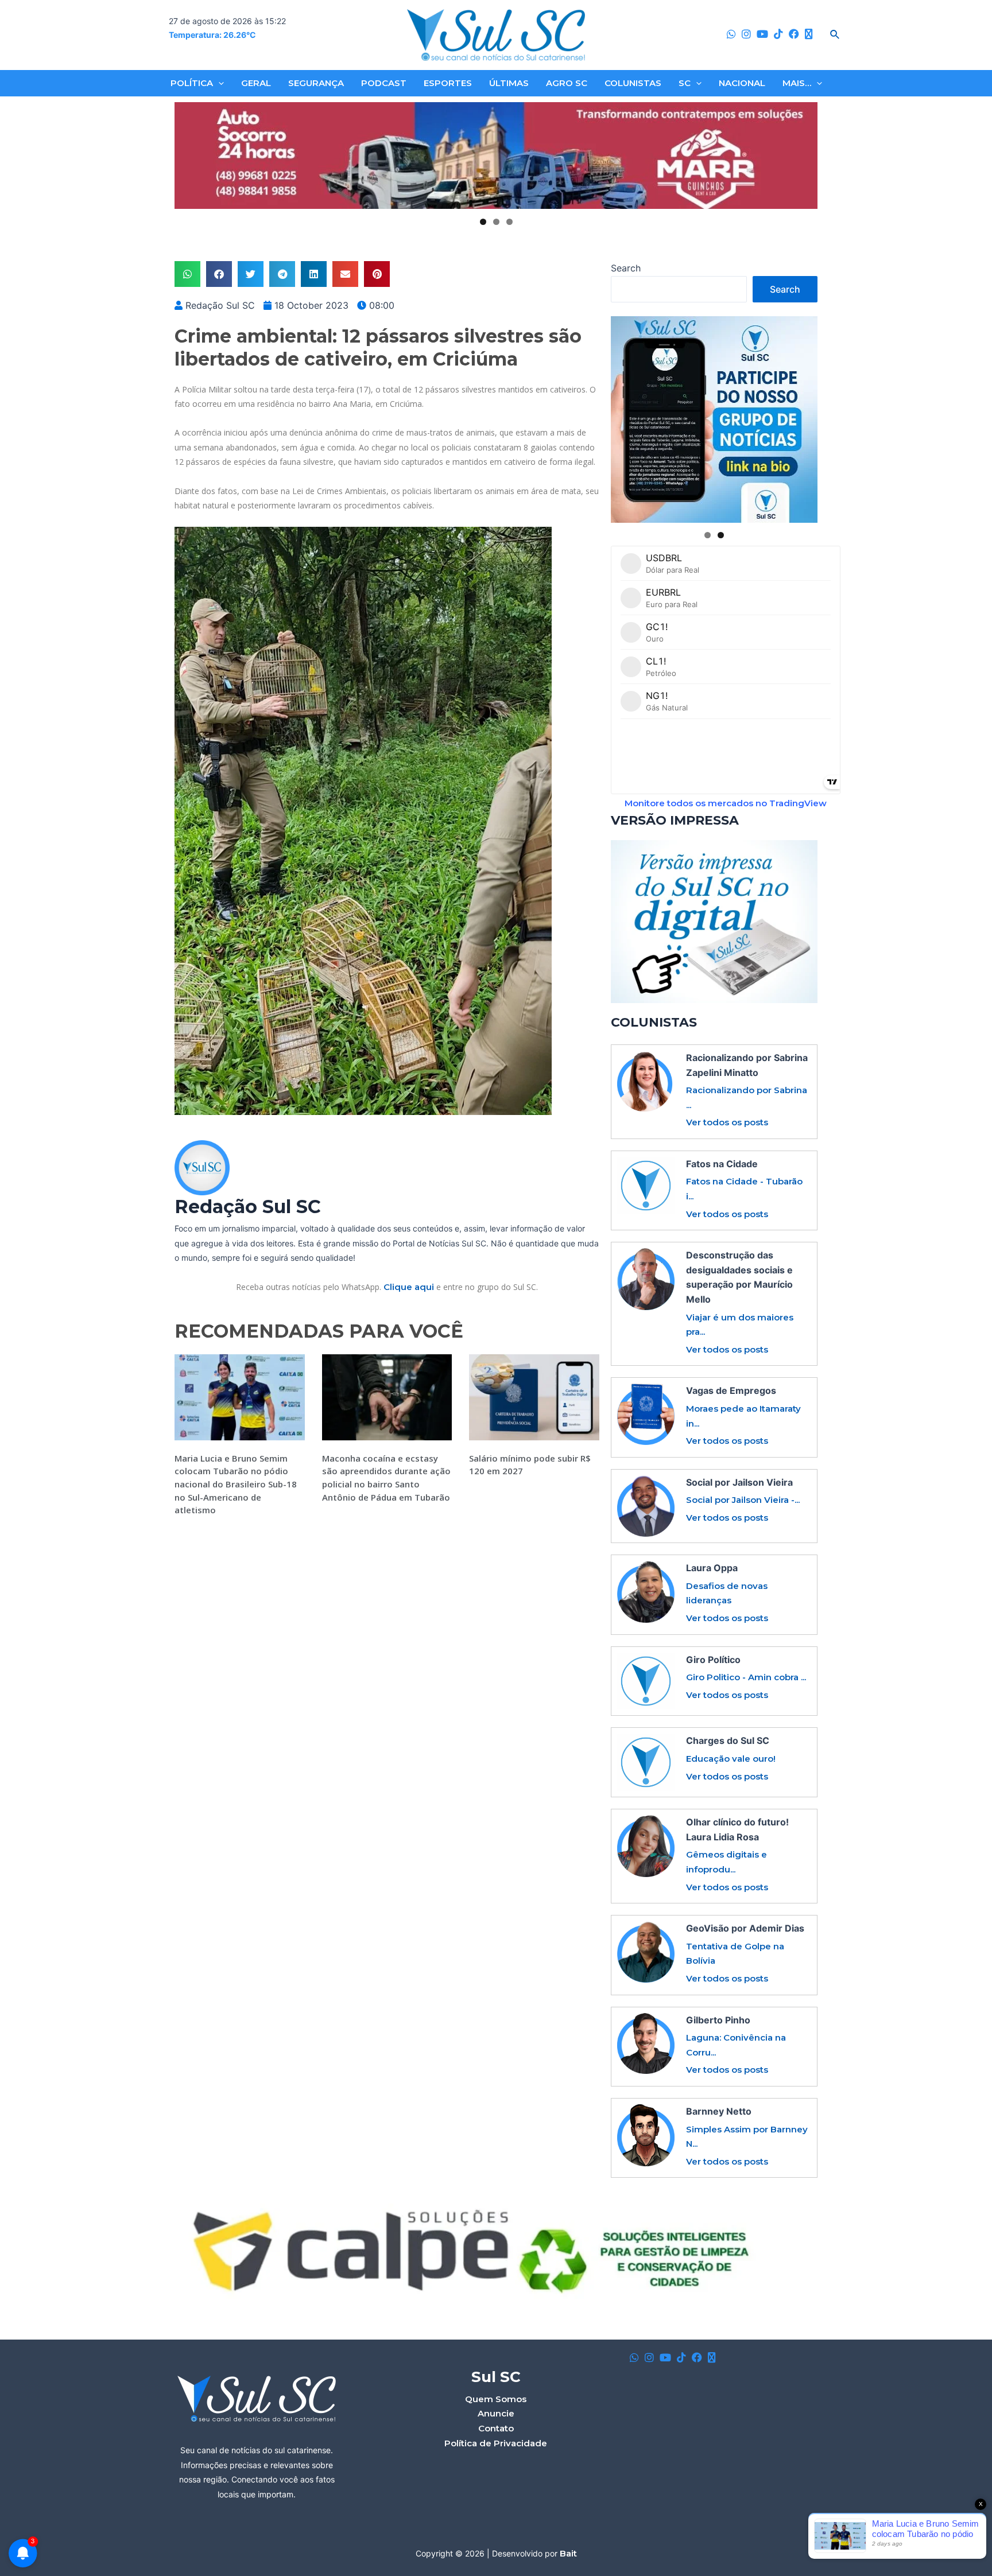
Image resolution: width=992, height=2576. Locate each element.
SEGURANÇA (316, 83)
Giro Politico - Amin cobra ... (746, 1677)
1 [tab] (483, 222)
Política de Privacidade (496, 2443)
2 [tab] (496, 222)
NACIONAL (742, 83)
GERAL (256, 83)
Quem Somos (496, 2399)
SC (685, 83)
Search (626, 268)
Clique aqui (409, 1287)
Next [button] (804, 156)
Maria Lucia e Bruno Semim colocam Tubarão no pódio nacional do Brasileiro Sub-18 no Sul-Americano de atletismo (236, 1484)
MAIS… (797, 83)
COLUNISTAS (633, 83)
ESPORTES (448, 83)
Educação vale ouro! (731, 1759)
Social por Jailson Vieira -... (743, 1500)
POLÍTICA (192, 83)
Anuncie (496, 2413)
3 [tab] (509, 222)
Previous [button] (188, 156)
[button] (187, 274)
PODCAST (384, 83)
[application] (218, 83)
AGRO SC (567, 83)
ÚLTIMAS (509, 83)
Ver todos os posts (727, 1122)
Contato (496, 2428)
